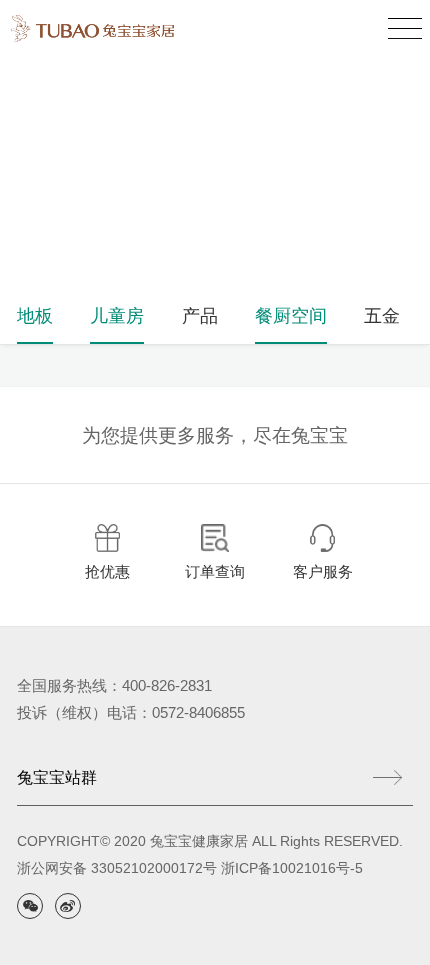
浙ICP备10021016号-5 (292, 868)
